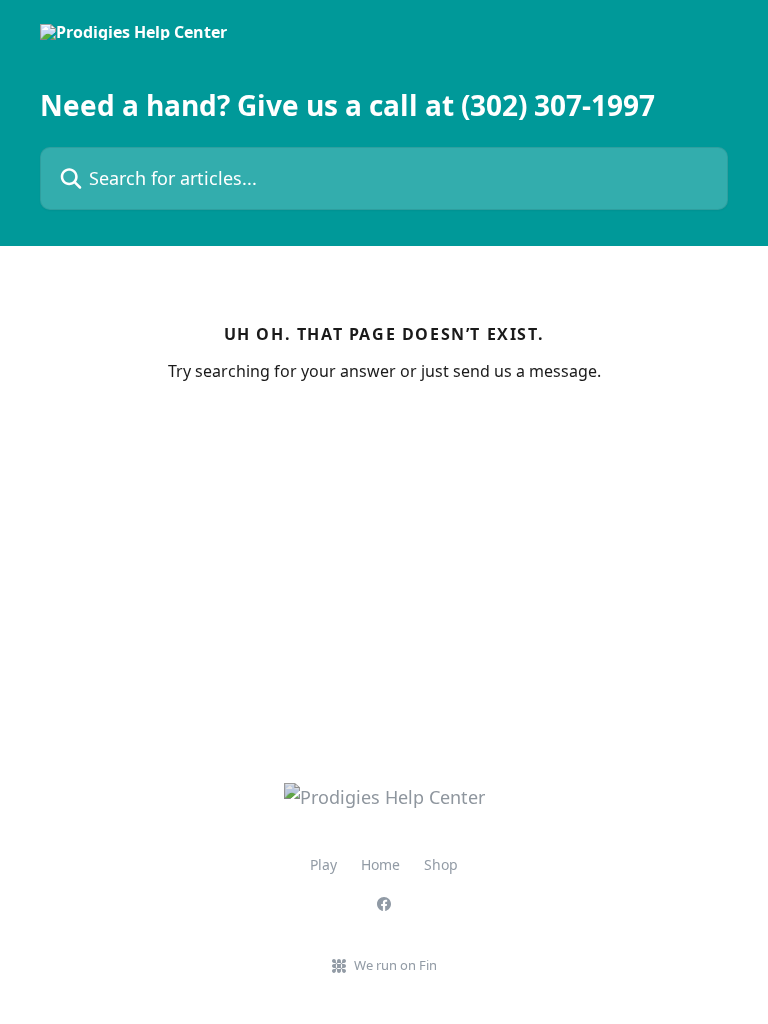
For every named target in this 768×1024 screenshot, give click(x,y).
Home (380, 864)
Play (323, 864)
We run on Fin (395, 965)
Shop (441, 864)
